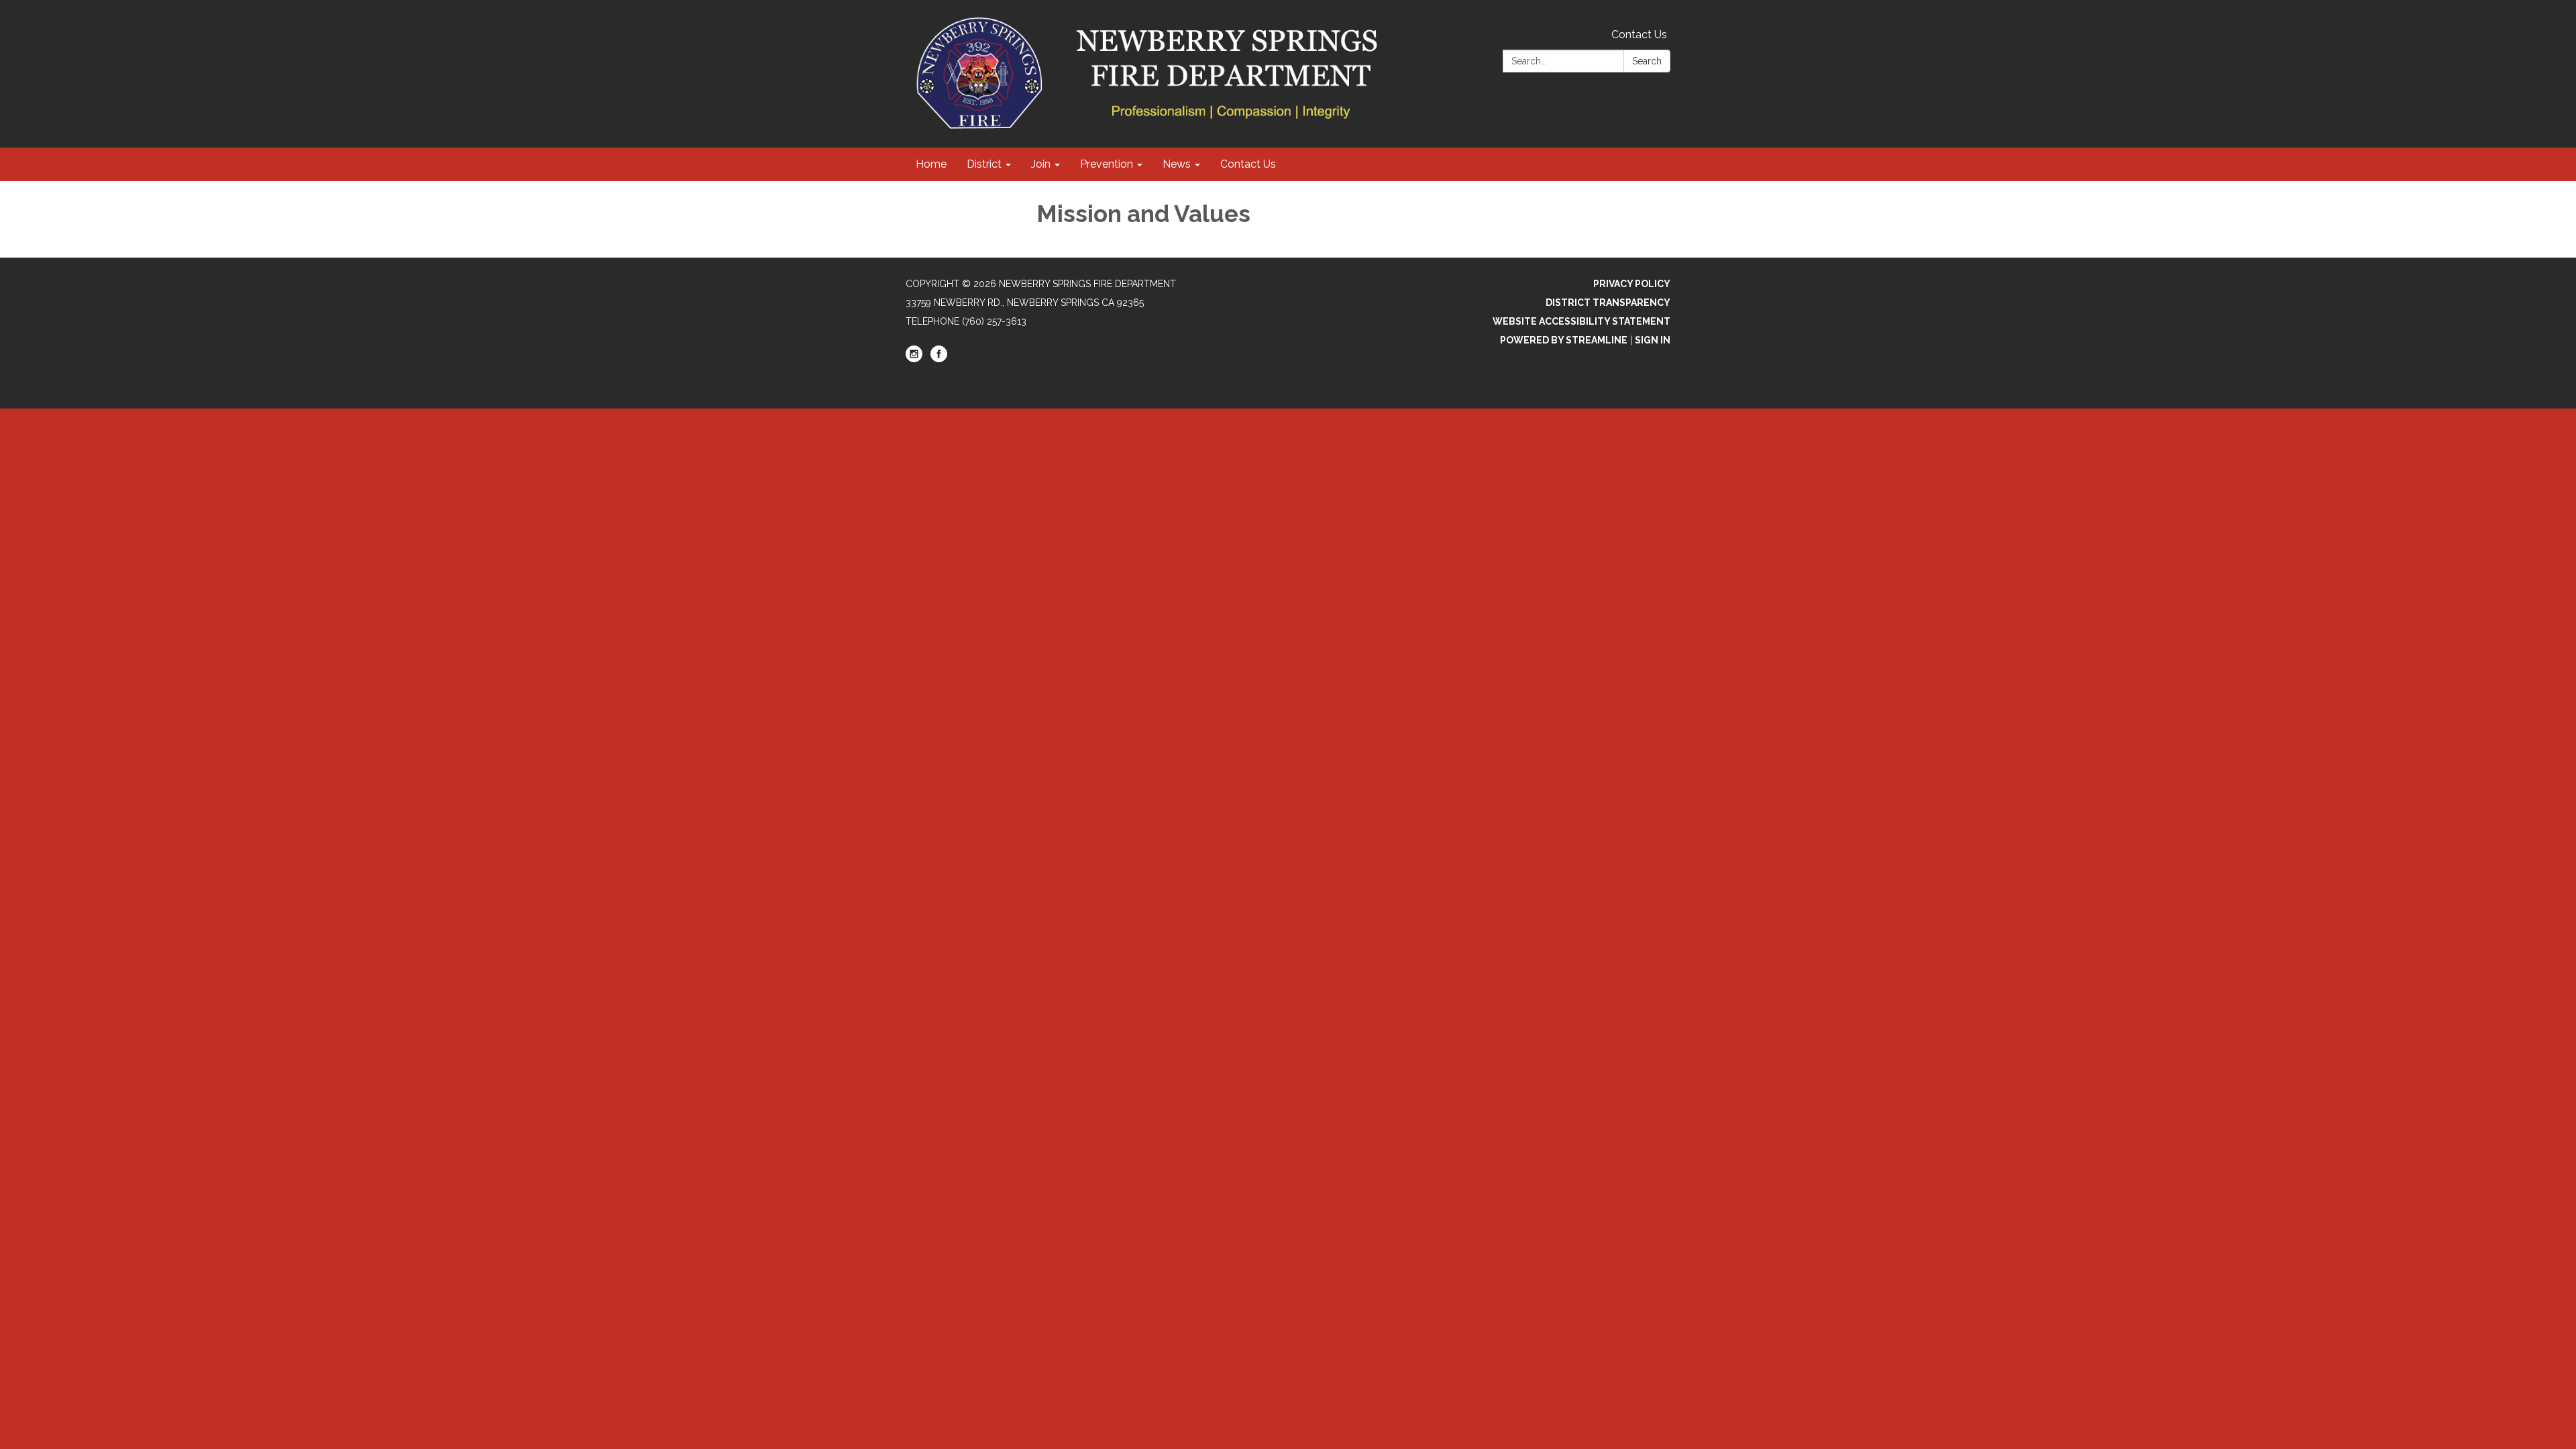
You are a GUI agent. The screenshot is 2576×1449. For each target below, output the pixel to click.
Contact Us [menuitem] (1248, 164)
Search (1647, 61)
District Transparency (1608, 303)
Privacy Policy (1632, 284)
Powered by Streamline (1564, 340)
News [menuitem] (1177, 164)
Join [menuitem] (1041, 164)
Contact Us (1639, 35)
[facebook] (939, 359)
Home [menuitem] (931, 164)
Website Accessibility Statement (1581, 321)
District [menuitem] (984, 164)
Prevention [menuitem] (1107, 164)
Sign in (1653, 340)
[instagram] (914, 359)
